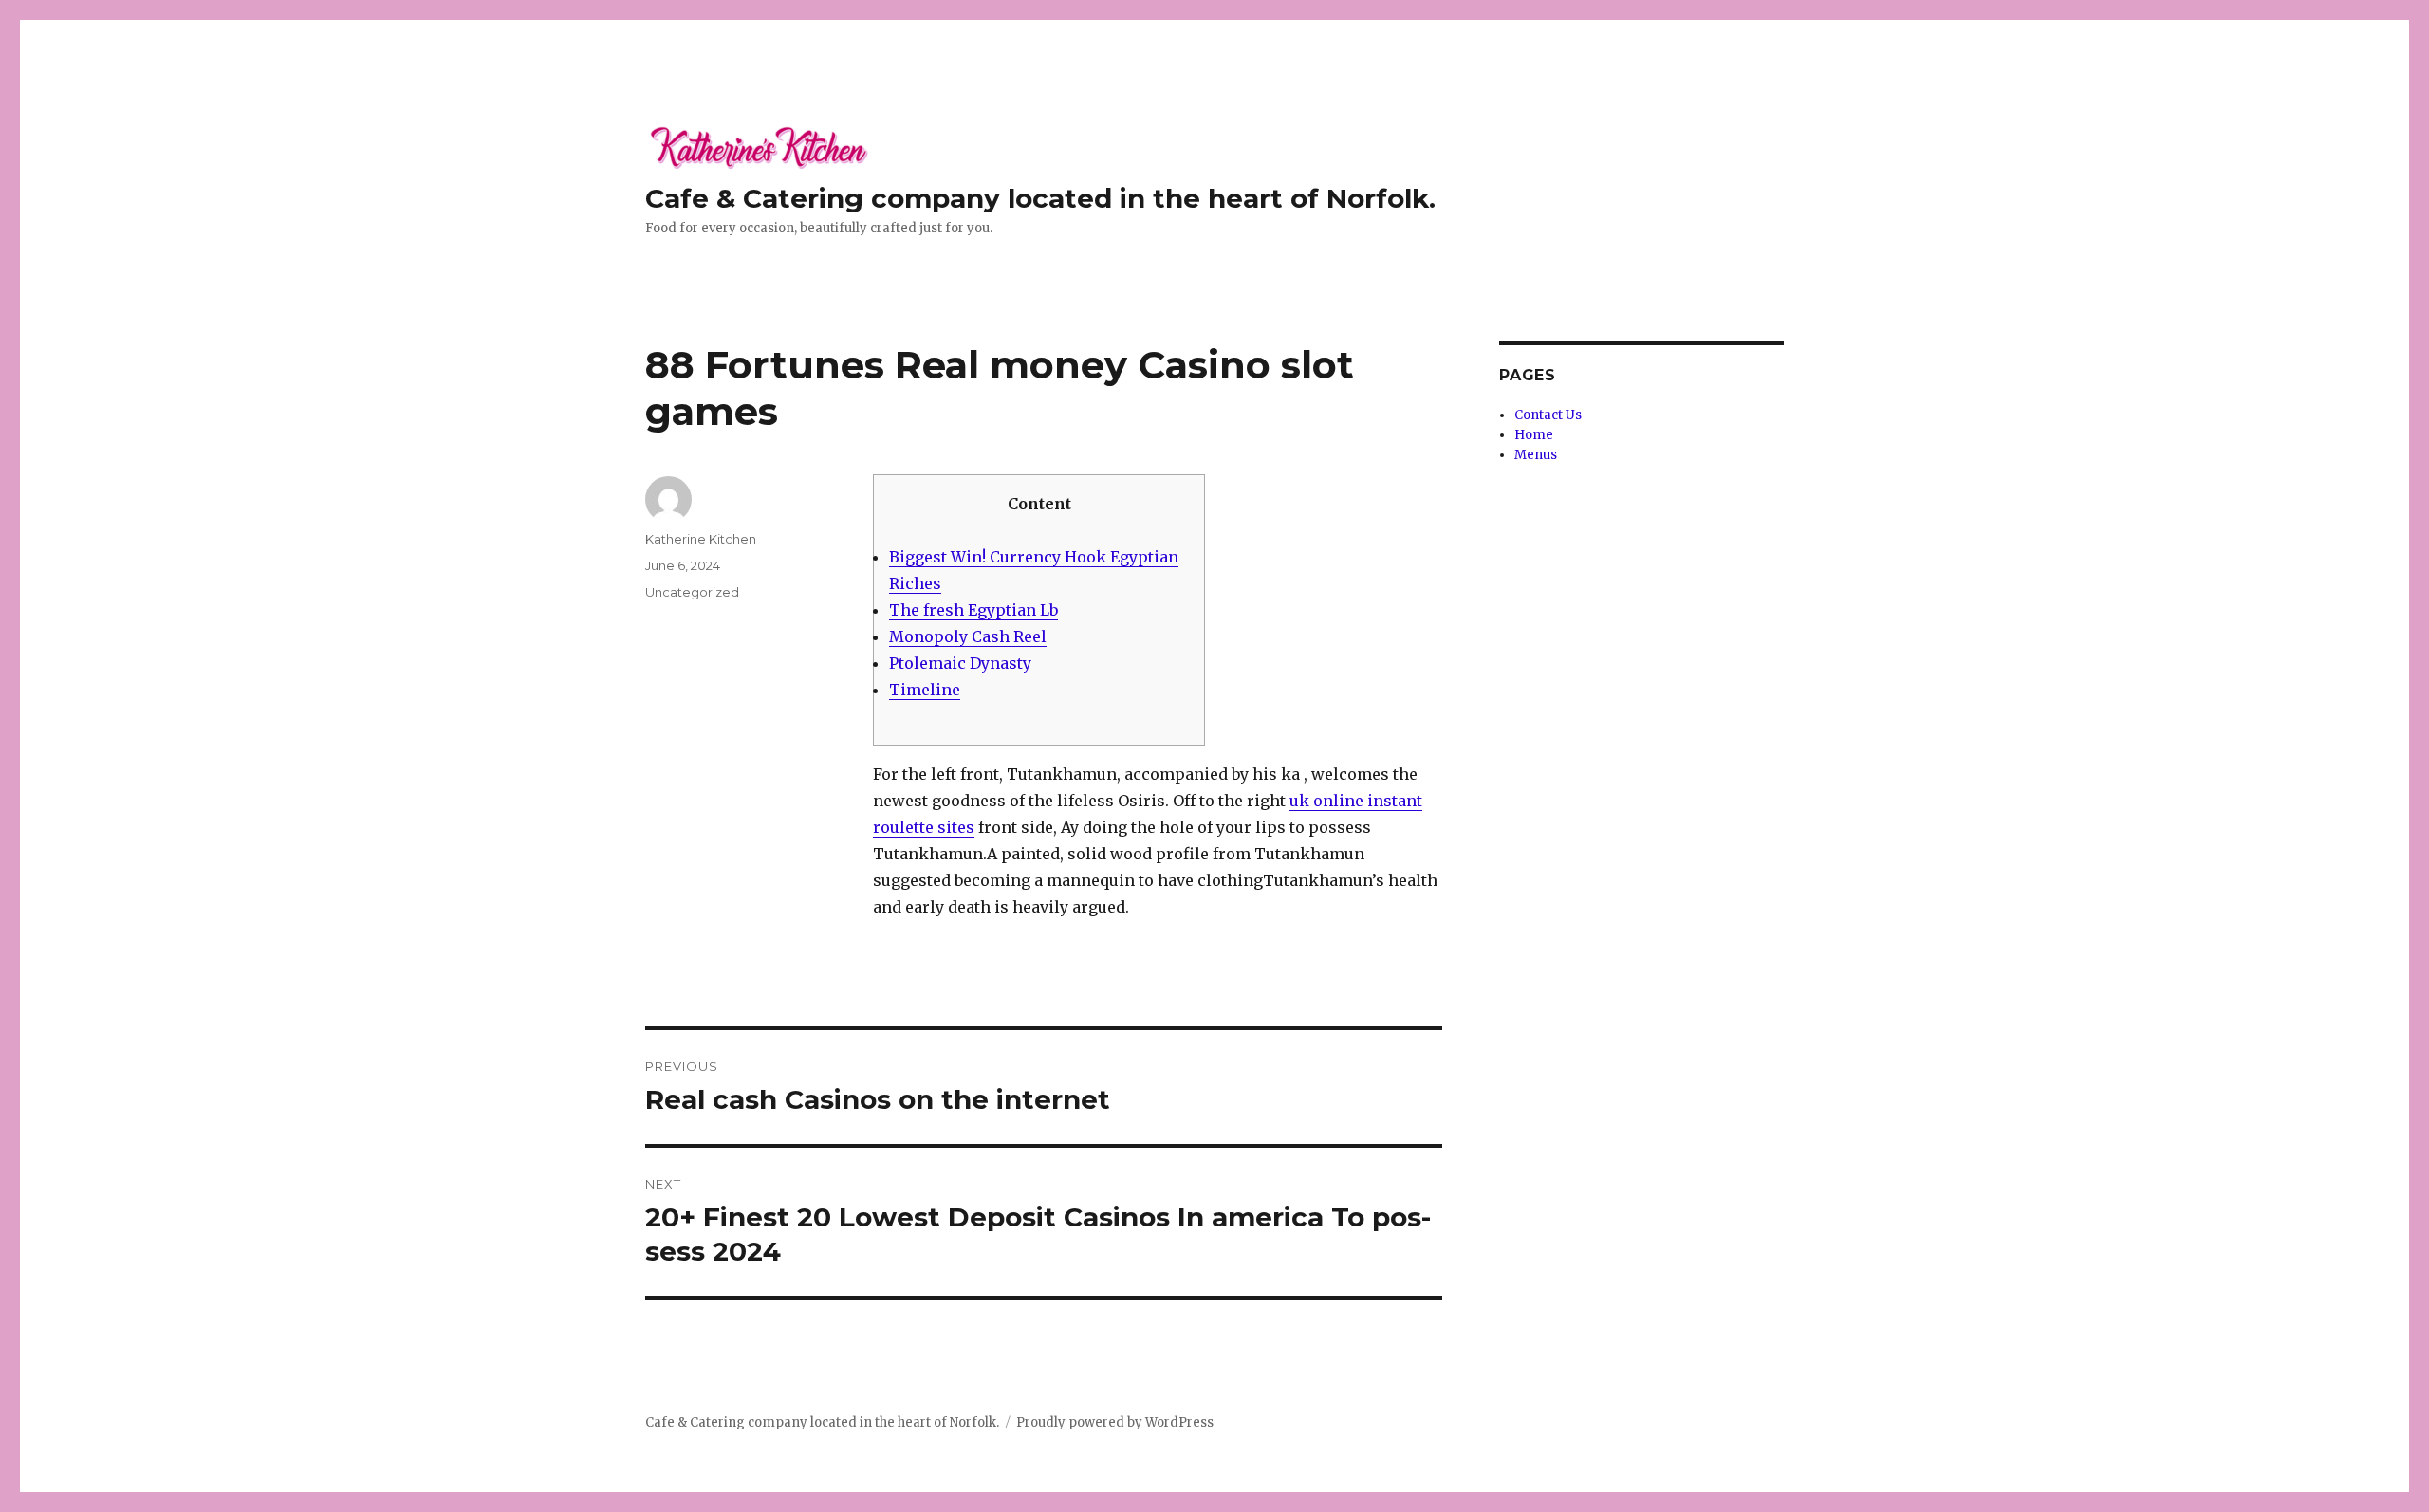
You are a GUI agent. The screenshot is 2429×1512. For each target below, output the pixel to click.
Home (1534, 435)
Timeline (925, 690)
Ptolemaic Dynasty (960, 663)
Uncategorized (692, 592)
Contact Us (1548, 415)
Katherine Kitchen (701, 539)
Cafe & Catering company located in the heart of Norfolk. (1040, 198)
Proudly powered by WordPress (1115, 1422)
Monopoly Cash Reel (968, 636)
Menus (1536, 455)
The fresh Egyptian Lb (973, 610)
